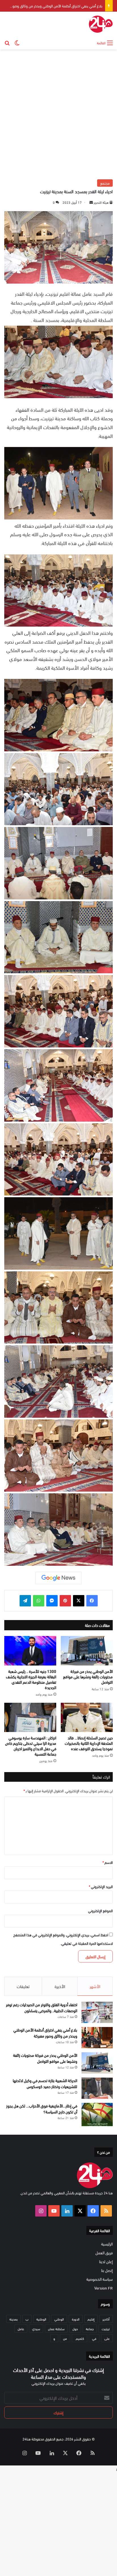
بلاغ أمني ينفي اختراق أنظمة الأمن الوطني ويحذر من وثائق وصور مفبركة (45, 2033)
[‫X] (79, 1601)
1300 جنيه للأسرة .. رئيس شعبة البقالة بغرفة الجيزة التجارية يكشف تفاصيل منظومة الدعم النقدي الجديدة (31, 1679)
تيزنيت (106, 2328)
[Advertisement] (58, 114)
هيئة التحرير (101, 202)
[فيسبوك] (92, 1601)
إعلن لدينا (106, 2261)
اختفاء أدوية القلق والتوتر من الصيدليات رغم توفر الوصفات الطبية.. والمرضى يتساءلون (42, 2007)
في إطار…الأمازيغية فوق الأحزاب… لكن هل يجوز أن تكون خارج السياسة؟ (42, 2109)
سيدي (36, 2328)
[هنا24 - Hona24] (101, 24)
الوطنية (41, 2319)
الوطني (59, 2319)
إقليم (91, 2319)
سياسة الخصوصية (100, 2279)
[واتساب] (39, 1601)
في (94, 2338)
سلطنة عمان (56, 2328)
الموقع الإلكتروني (100, 1910)
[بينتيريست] (65, 1601)
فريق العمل (104, 2252)
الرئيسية (107, 2244)
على (107, 2338)
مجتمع (105, 183)
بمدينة (13, 2319)
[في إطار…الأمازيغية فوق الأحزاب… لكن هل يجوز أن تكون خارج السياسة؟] (97, 2115)
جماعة (90, 2328)
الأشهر (95, 1986)
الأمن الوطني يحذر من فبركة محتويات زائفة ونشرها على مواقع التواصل (53, 6)
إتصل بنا (107, 2270)
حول (75, 2328)
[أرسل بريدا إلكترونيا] (91, 202)
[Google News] (58, 1578)
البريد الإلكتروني (101, 1886)
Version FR (104, 2288)
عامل (21, 2328)
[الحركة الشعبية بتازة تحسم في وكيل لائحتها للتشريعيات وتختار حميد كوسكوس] (97, 2088)
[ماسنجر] (52, 1601)
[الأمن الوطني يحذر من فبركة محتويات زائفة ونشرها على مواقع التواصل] (87, 1651)
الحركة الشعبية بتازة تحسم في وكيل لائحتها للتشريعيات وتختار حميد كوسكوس (45, 2083)
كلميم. (80, 2338)
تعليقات (23, 1986)
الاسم (108, 1862)
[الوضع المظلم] (17, 42)
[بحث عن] (7, 42)
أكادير (106, 2319)
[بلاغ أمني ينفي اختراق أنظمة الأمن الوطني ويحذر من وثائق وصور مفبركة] (97, 2038)
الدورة (76, 2319)
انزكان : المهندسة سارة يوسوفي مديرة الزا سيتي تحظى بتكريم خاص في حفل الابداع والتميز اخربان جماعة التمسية (31, 1746)
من (65, 2338)
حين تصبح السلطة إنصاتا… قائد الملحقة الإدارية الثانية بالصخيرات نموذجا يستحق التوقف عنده (89, 1743)
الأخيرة (60, 1986)
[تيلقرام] (25, 1601)
